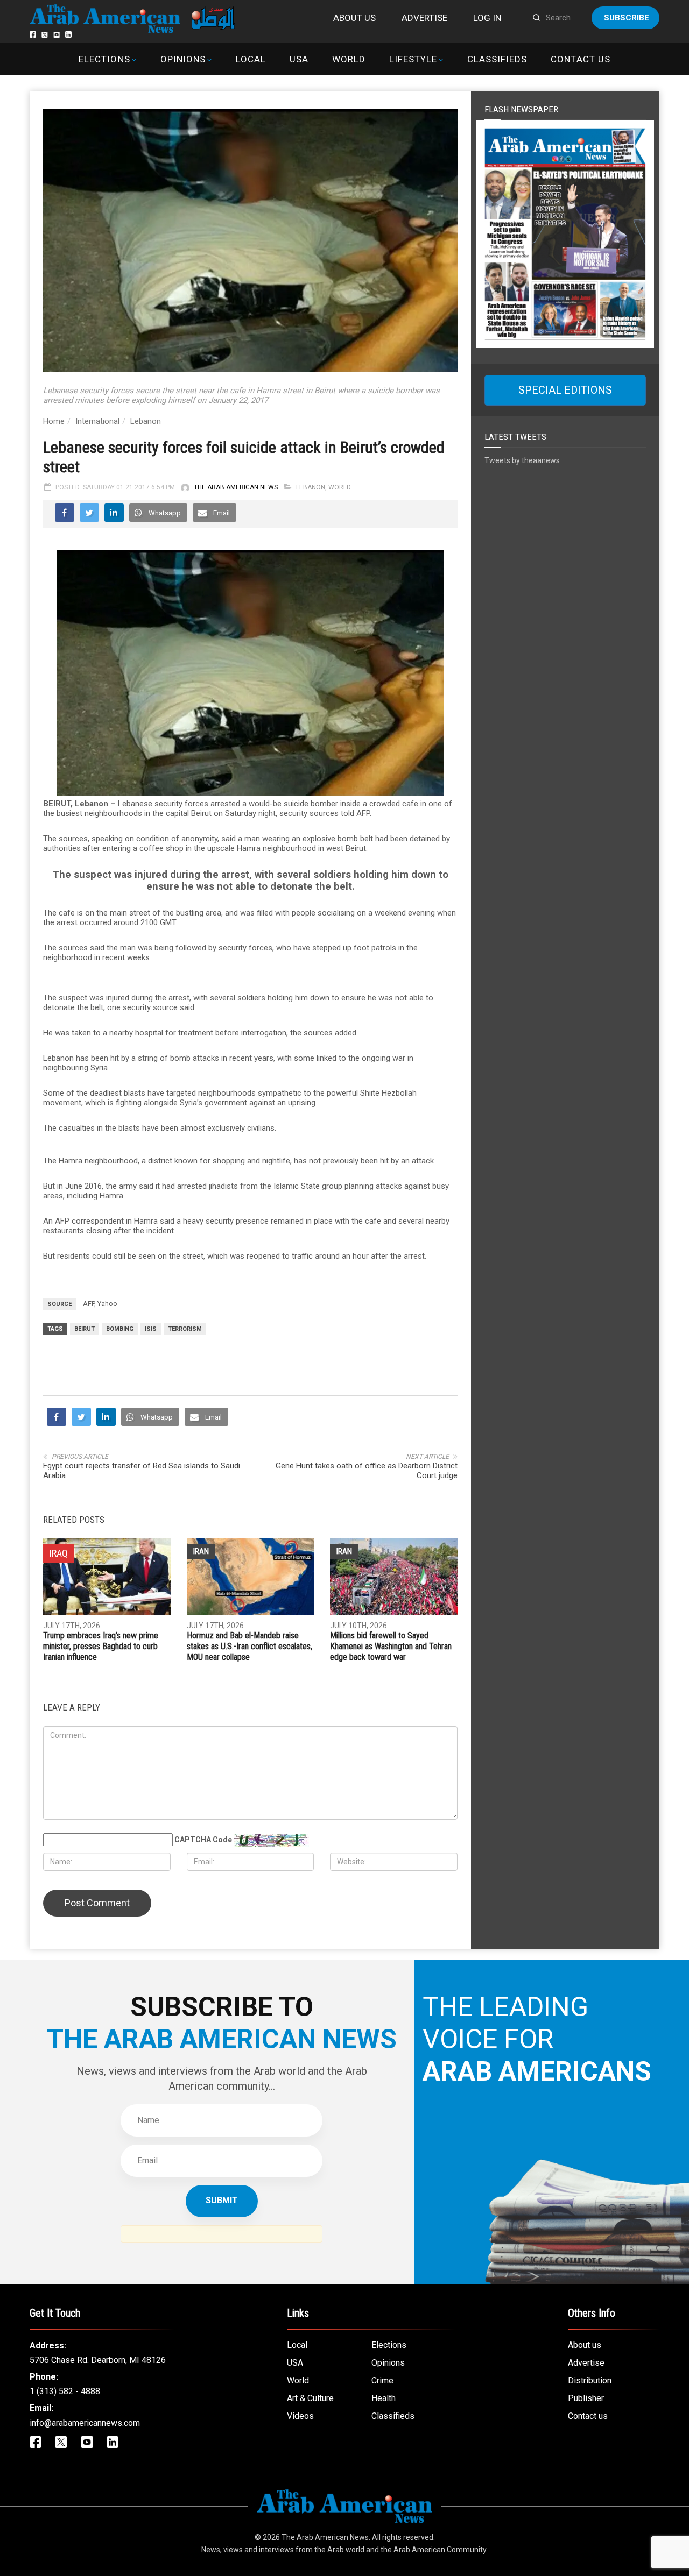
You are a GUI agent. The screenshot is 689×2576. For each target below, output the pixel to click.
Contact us (580, 59)
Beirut (85, 1329)
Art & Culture (310, 2398)
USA (299, 59)
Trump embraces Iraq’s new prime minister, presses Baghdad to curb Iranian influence (101, 1646)
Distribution (590, 2380)
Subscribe (627, 18)
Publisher (586, 2398)
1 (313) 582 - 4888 (65, 2391)
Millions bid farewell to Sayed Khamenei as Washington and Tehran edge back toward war (391, 1646)
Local (251, 59)
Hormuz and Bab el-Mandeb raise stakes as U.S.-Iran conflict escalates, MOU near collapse (249, 1646)
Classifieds (497, 59)
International (97, 421)
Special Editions (565, 390)
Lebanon (146, 421)
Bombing (120, 1329)
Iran (201, 1551)
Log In (487, 18)
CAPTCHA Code (203, 1840)
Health (384, 2398)
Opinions (183, 59)
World (349, 59)
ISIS (151, 1329)
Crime (382, 2380)
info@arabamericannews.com (85, 2423)
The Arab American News (236, 487)
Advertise (424, 18)
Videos (300, 2416)
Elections (104, 59)
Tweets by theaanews (522, 460)
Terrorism (185, 1329)
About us (354, 18)
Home (54, 421)
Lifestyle (413, 59)
